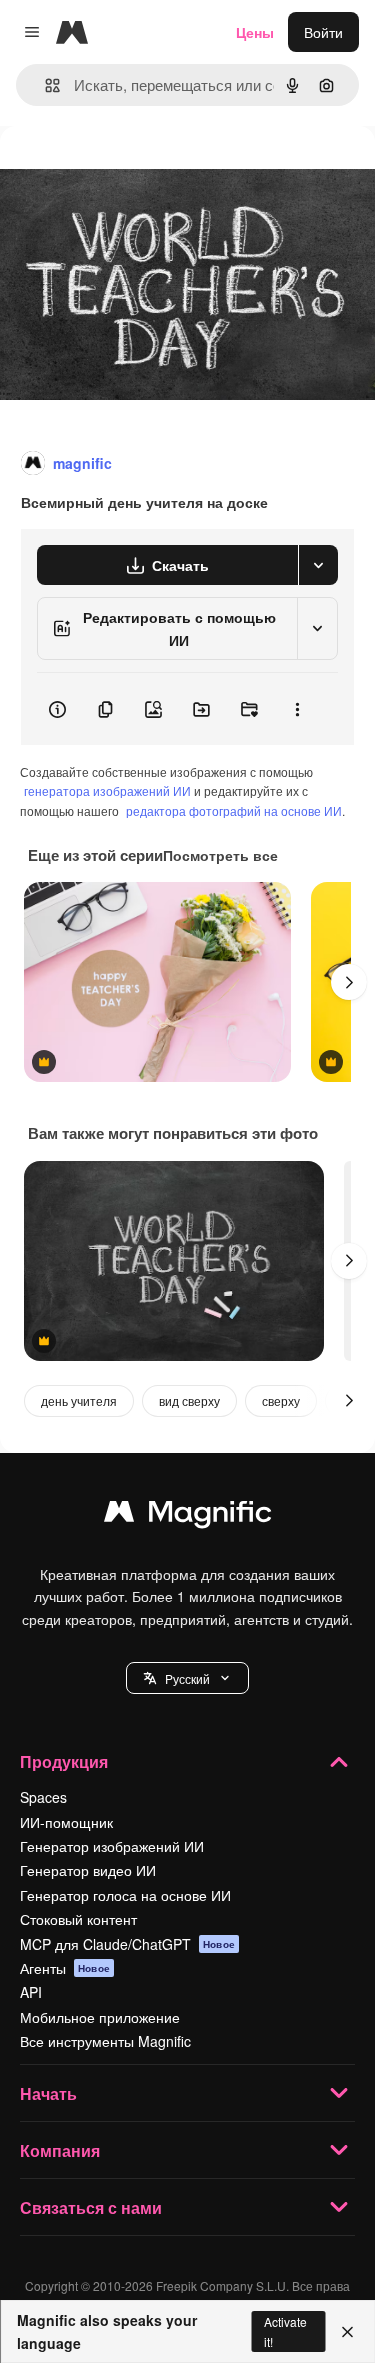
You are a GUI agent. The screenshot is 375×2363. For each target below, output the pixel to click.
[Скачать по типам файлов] (318, 565)
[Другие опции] (297, 709)
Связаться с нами (91, 2207)
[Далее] (349, 982)
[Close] (347, 2332)
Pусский (187, 1678)
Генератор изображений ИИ (112, 1846)
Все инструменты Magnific (105, 2041)
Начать (48, 2093)
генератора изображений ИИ (107, 790)
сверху (281, 1400)
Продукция (64, 1761)
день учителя (79, 1400)
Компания (60, 2150)
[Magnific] (188, 1516)
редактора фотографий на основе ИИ (234, 810)
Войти (323, 32)
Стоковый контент (78, 1919)
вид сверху (189, 1400)
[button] (187, 1678)
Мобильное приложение (100, 2017)
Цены (255, 32)
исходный (134, 171)
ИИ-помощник (66, 1822)
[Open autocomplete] (44, 85)
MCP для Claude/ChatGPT (127, 1944)
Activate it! (285, 2331)
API (31, 1992)
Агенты (65, 1968)
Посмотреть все (220, 855)
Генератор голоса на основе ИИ (125, 1895)
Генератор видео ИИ (88, 1870)
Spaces (43, 1797)
